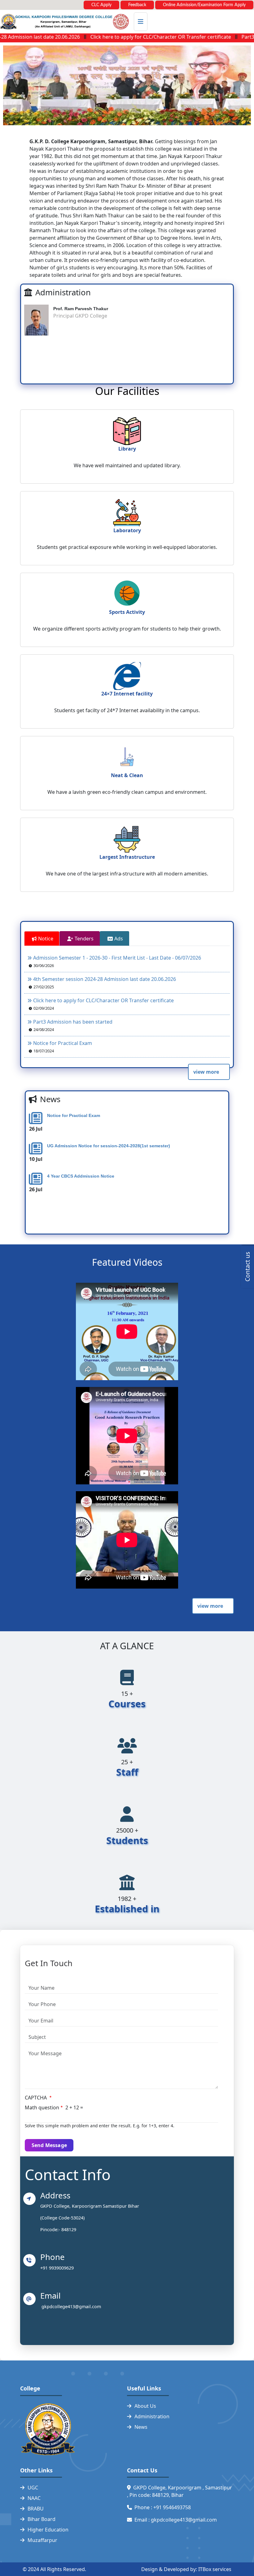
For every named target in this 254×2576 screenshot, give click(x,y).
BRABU (36, 2509)
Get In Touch (49, 1963)
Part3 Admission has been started (73, 1022)
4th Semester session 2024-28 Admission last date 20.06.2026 (105, 979)
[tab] (42, 939)
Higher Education (48, 2530)
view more (206, 1072)
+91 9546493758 (173, 2507)
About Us (145, 2406)
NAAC (34, 2498)
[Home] (64, 22)
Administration (152, 2416)
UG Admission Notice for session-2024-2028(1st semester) (109, 1146)
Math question (42, 2107)
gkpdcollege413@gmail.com (71, 2306)
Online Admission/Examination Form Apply (204, 5)
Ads (119, 939)
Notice (46, 939)
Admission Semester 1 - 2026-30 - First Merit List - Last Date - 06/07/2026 (117, 958)
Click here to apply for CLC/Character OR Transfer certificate (130, 37)
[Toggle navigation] (141, 22)
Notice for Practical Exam (63, 1043)
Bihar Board (42, 2519)
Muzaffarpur (42, 2540)
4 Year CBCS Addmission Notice (81, 1176)
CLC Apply (101, 5)
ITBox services (215, 2569)
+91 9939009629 (58, 2268)
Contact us (247, 1267)
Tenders (84, 939)
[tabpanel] (127, 1018)
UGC (33, 2488)
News (141, 2427)
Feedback (137, 5)
